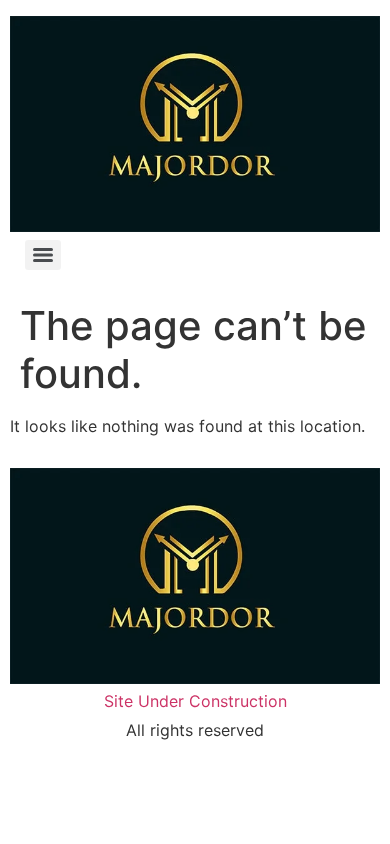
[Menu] (43, 255)
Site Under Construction (195, 701)
